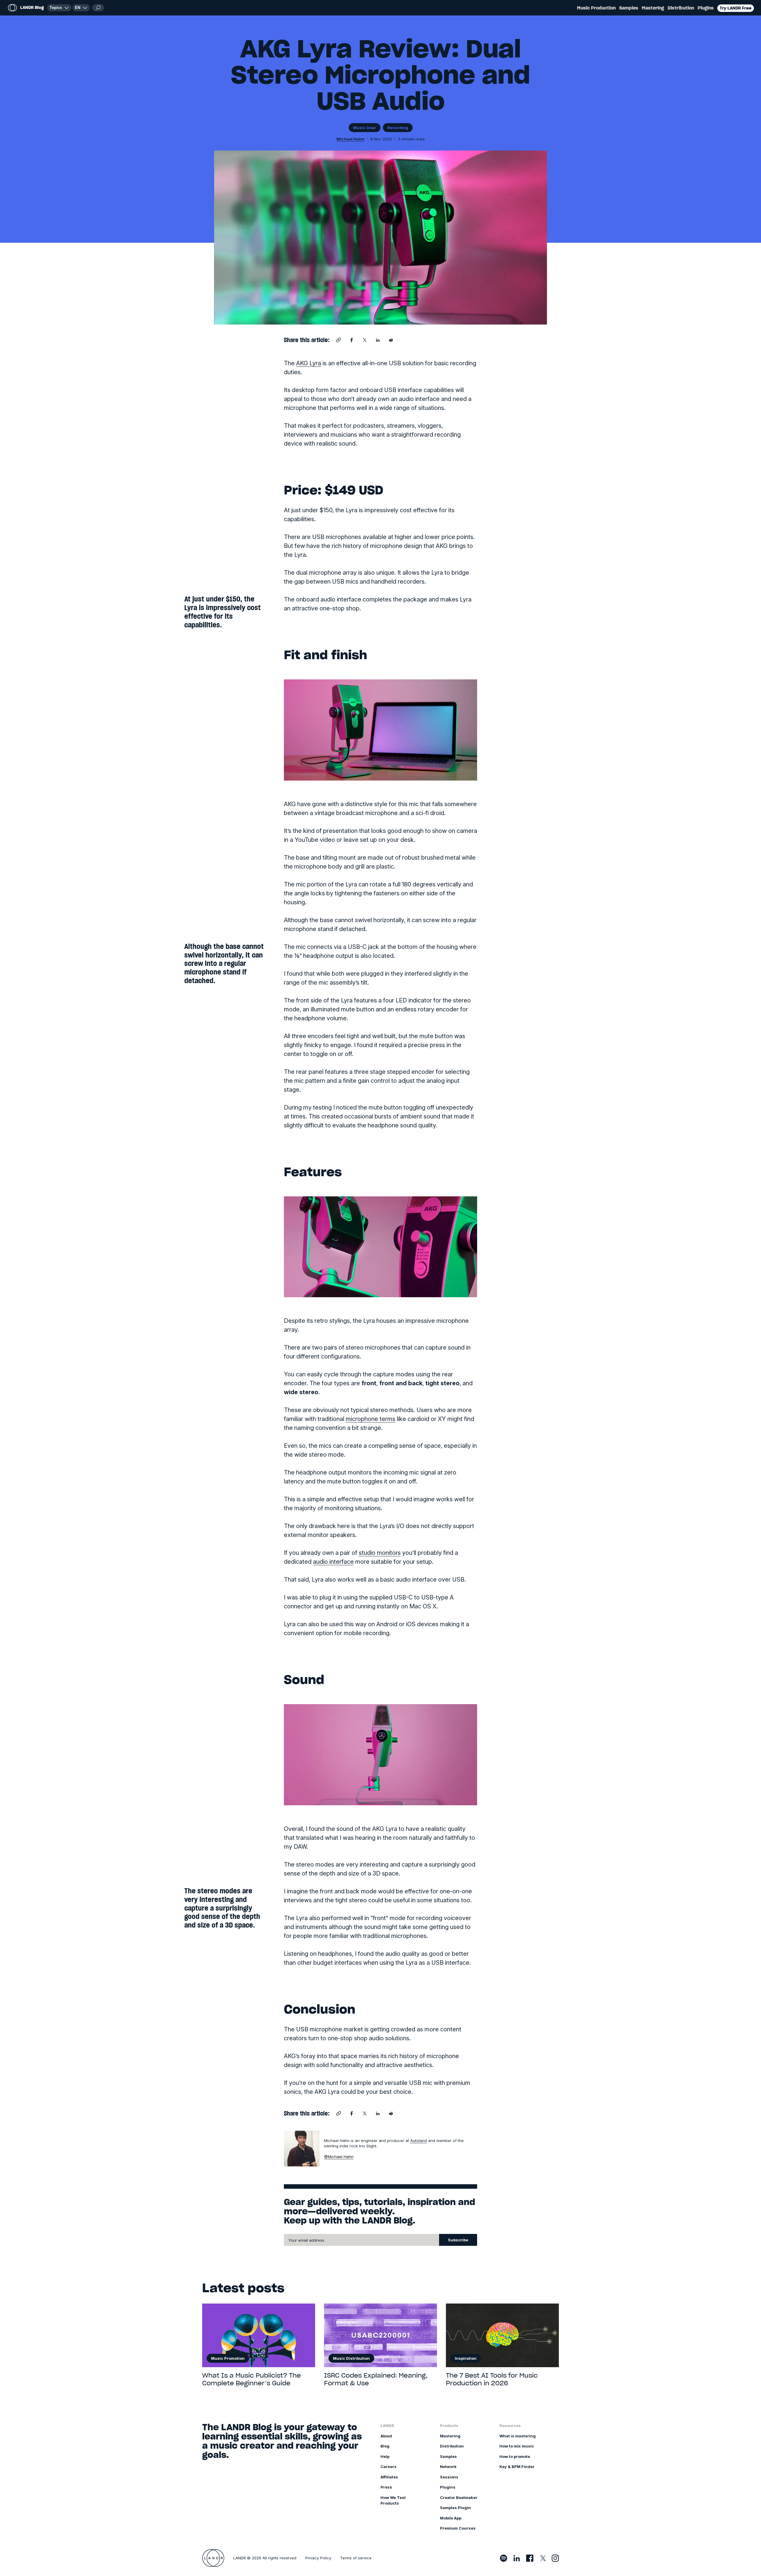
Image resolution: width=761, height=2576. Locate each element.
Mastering (653, 8)
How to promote (515, 2456)
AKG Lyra (309, 363)
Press (386, 2487)
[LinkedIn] (517, 2558)
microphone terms (371, 1419)
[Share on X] (365, 340)
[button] (81, 8)
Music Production (596, 8)
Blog (385, 2446)
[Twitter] (543, 2558)
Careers (389, 2467)
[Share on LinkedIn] (378, 340)
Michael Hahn (350, 139)
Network (448, 2467)
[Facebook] (530, 2558)
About (386, 2436)
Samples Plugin (455, 2508)
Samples (629, 8)
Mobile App (451, 2518)
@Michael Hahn (339, 2157)
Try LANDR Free (736, 8)
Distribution (681, 8)
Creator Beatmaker (459, 2497)
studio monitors (380, 1553)
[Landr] (213, 2558)
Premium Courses (458, 2528)
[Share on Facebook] (352, 340)
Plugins (706, 8)
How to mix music (517, 2446)
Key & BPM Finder (517, 2467)
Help (385, 2456)
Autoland (419, 2141)
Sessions (449, 2477)
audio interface (333, 1562)
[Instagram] (555, 2558)
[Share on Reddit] (391, 340)
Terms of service (356, 2558)
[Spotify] (504, 2558)
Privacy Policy (318, 2558)
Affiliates (389, 2477)
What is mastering (518, 2436)
